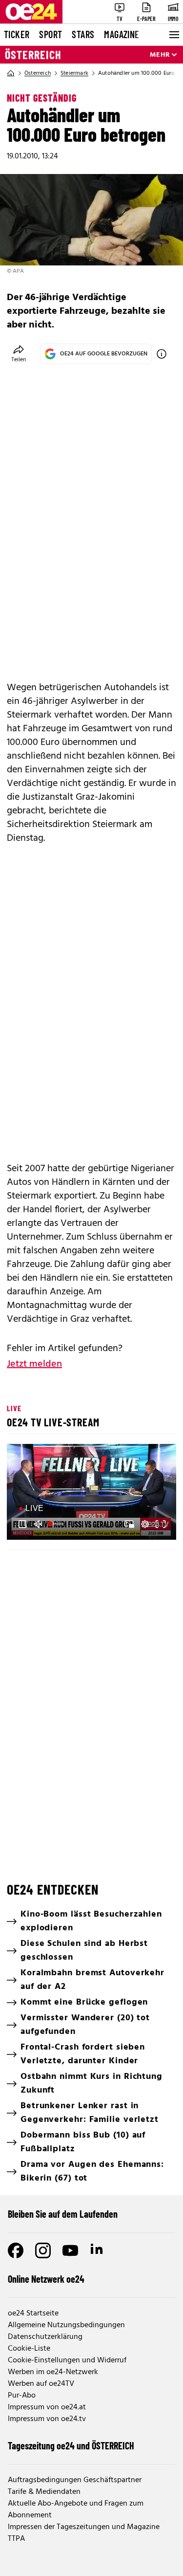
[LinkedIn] (98, 2250)
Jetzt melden (34, 1364)
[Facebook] (16, 2250)
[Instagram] (43, 2250)
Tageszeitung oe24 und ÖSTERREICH (71, 2445)
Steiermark (74, 73)
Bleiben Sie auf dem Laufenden (63, 2214)
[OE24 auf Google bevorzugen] (162, 354)
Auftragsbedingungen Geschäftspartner (75, 2480)
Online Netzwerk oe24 (46, 2279)
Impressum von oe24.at (47, 2407)
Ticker (17, 34)
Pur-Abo (22, 2396)
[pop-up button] (145, 1524)
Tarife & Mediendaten (44, 2492)
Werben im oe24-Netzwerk (53, 2372)
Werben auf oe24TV (41, 2384)
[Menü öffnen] (173, 35)
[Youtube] (70, 2250)
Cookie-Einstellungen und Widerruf (67, 2360)
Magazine (122, 34)
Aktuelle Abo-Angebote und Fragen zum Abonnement (76, 2510)
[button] (22, 1524)
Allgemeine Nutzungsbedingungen (66, 2325)
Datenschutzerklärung (45, 2337)
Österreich (33, 55)
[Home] (11, 73)
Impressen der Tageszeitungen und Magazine (84, 2527)
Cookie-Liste (29, 2349)
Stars (83, 34)
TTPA (16, 2539)
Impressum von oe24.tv (47, 2419)
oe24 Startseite (33, 2314)
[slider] (57, 1524)
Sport (51, 34)
